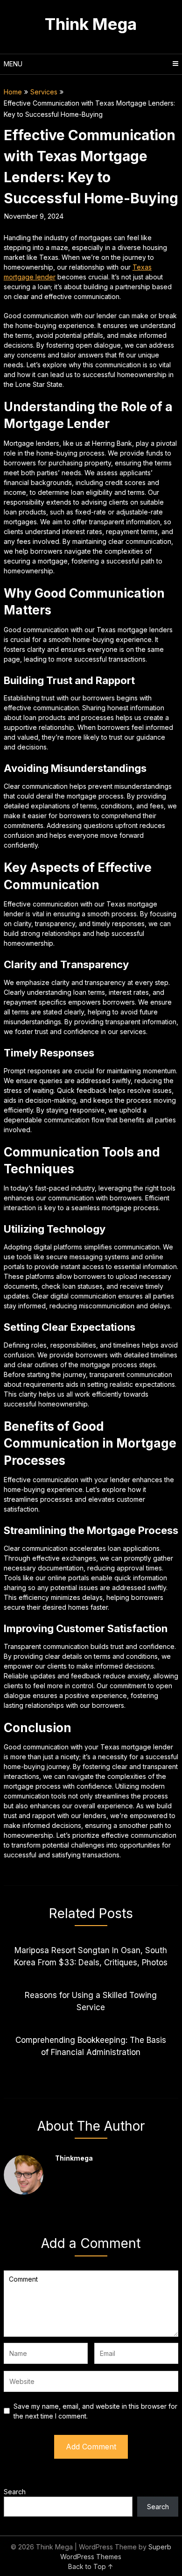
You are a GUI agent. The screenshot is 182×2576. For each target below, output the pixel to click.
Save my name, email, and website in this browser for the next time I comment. (95, 2411)
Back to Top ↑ (91, 2566)
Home (13, 92)
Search (15, 2492)
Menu (13, 64)
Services (44, 92)
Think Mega (91, 24)
